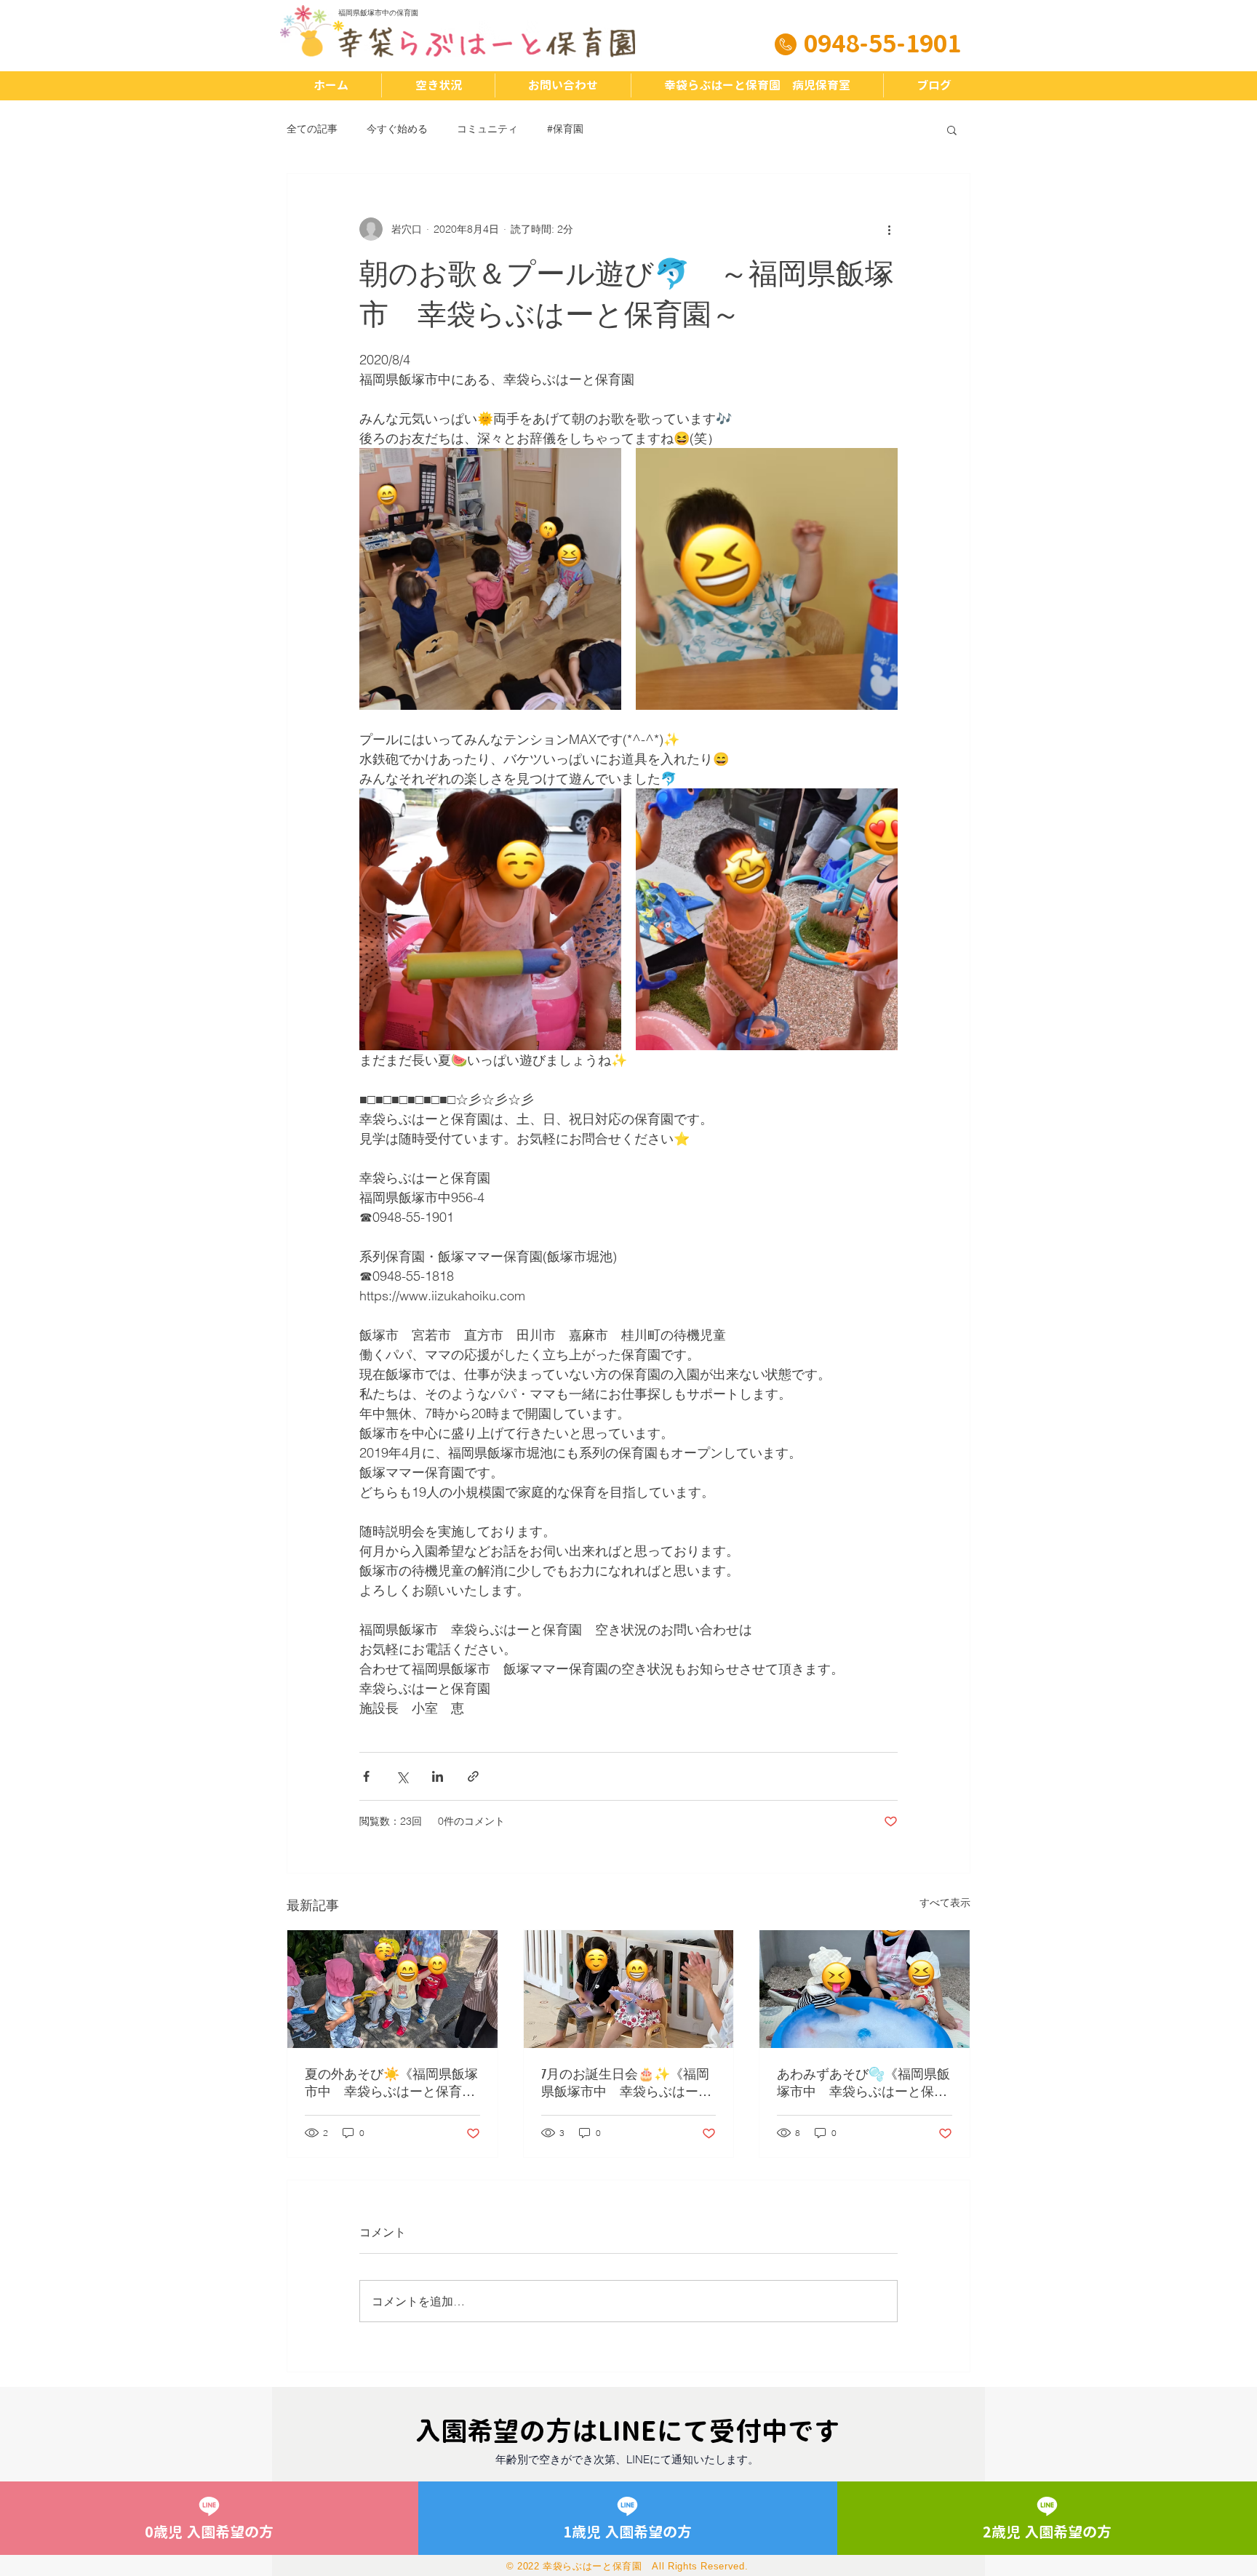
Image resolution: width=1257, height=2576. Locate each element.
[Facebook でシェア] (366, 1776)
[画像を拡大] (490, 579)
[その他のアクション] (889, 229)
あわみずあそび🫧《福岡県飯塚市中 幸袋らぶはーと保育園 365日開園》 (863, 2083)
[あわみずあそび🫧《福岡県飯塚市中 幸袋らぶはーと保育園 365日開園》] (865, 1989)
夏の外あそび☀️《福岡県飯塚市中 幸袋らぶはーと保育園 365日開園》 (392, 2083)
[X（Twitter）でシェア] (402, 1776)
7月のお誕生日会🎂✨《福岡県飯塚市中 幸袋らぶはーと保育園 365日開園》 (626, 2083)
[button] (952, 129)
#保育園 (565, 129)
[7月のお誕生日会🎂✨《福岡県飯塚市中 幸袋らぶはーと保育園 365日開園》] (629, 1989)
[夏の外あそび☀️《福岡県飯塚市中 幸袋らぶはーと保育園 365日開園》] (392, 1989)
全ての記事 (312, 129)
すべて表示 (945, 1903)
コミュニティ (487, 129)
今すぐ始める (397, 129)
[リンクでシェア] (473, 1776)
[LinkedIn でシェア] (438, 1776)
